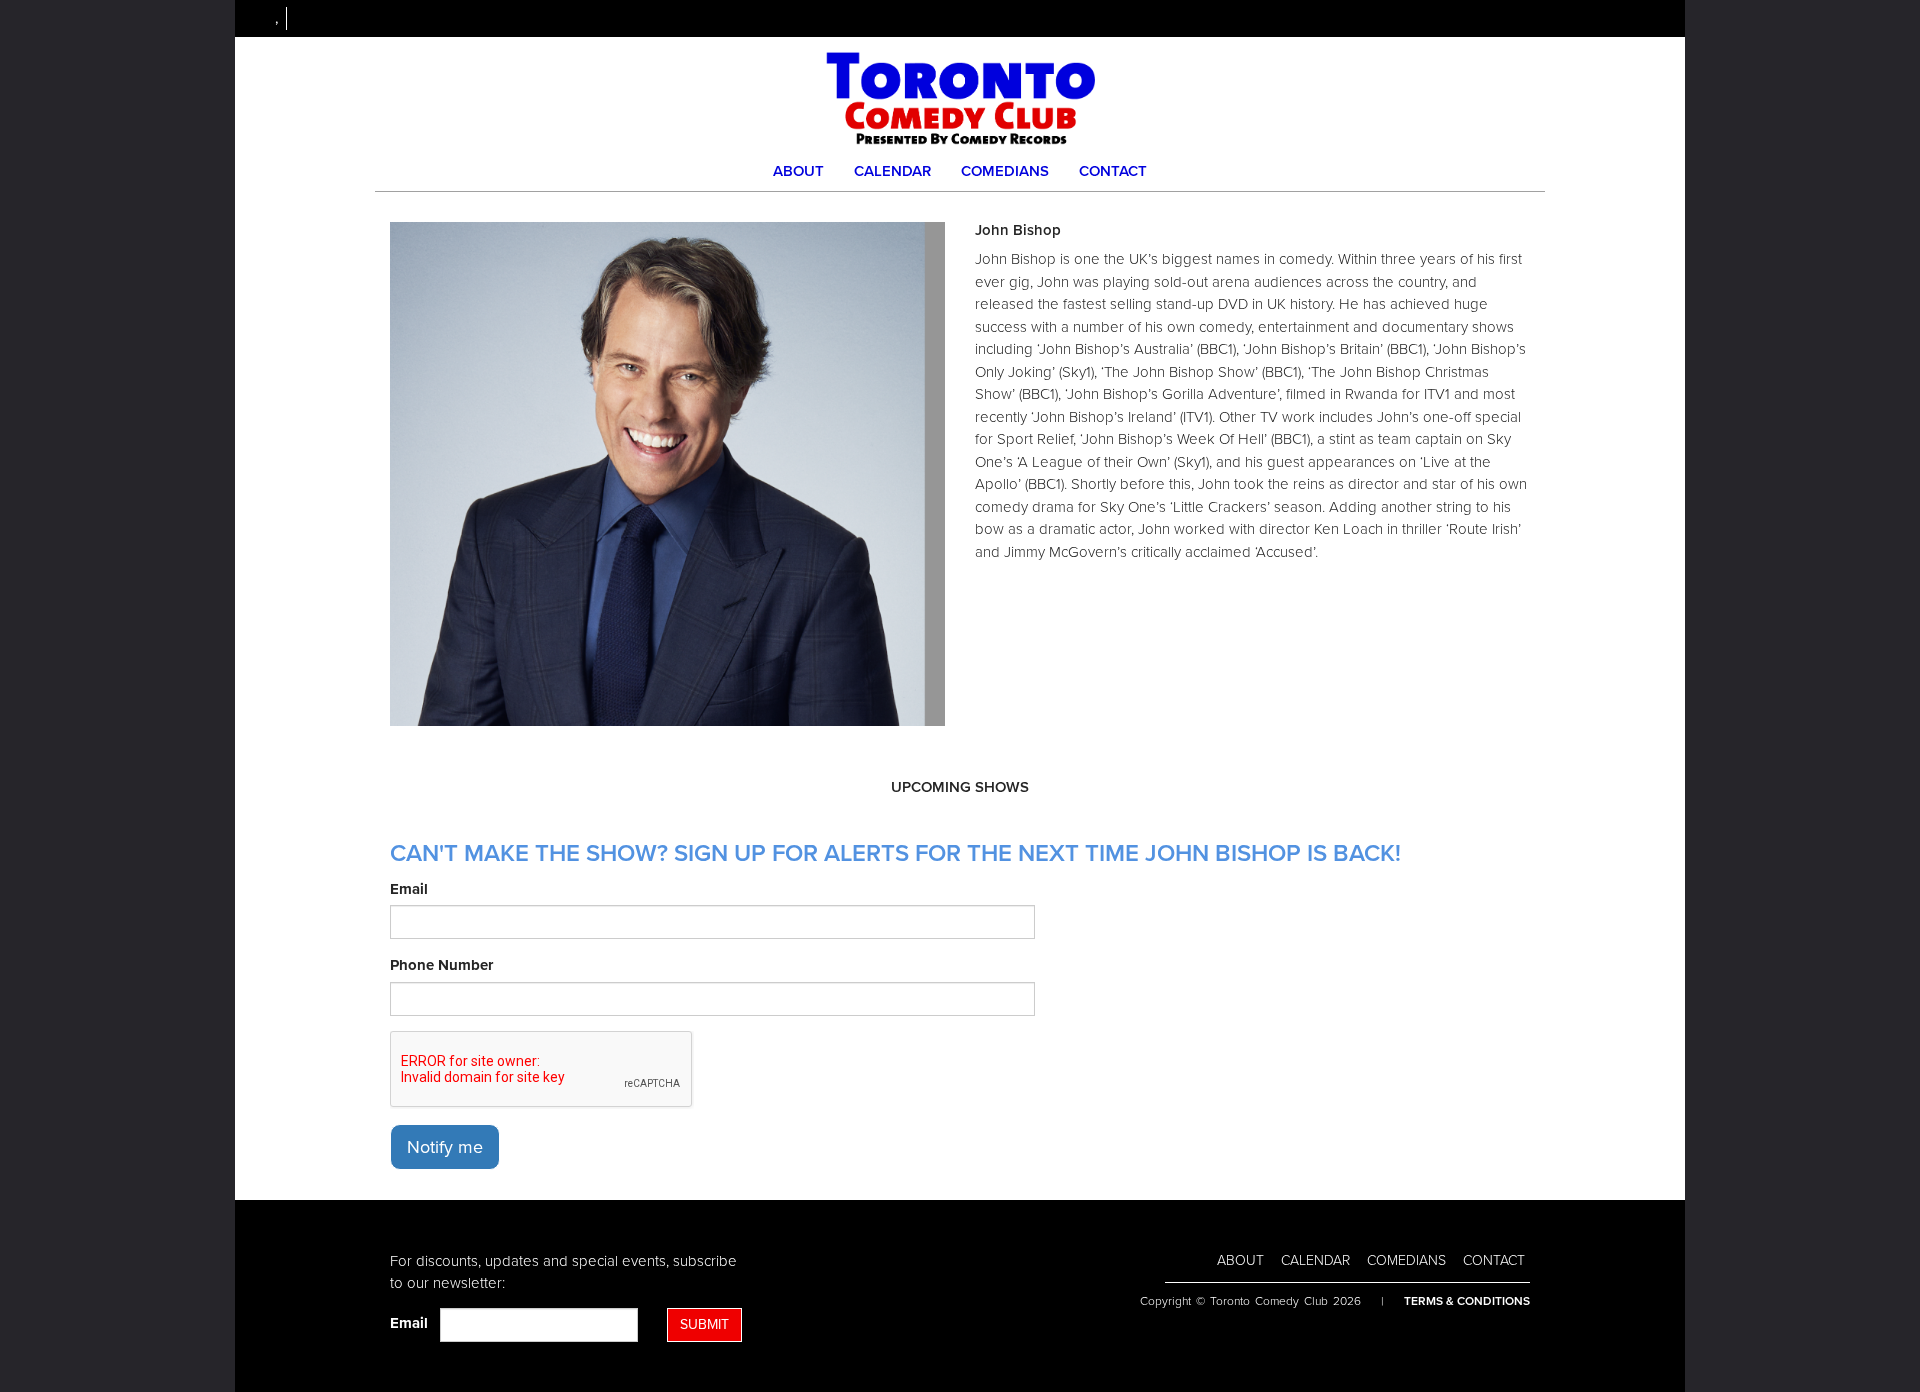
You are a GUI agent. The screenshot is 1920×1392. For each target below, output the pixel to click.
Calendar (892, 171)
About (798, 171)
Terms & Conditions (1467, 1301)
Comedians (1005, 171)
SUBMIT (704, 1324)
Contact (1113, 171)
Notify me (445, 1147)
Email (409, 889)
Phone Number (441, 965)
